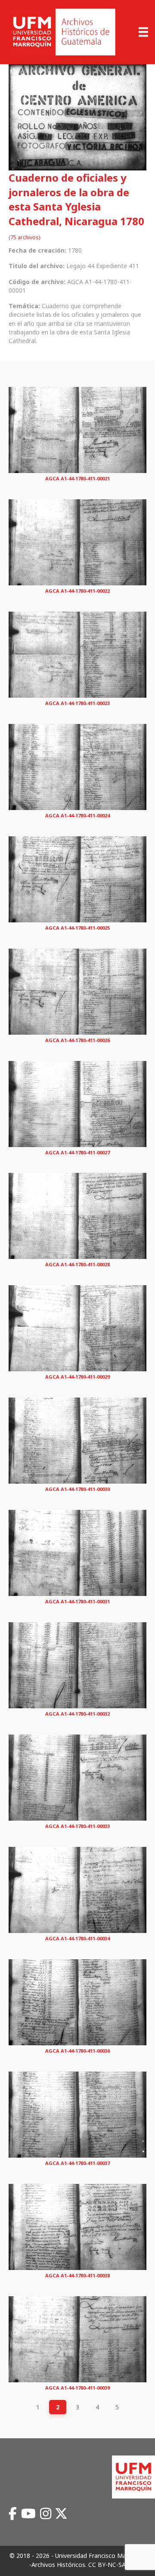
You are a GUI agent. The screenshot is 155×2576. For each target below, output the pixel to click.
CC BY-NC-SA (107, 2565)
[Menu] (143, 32)
